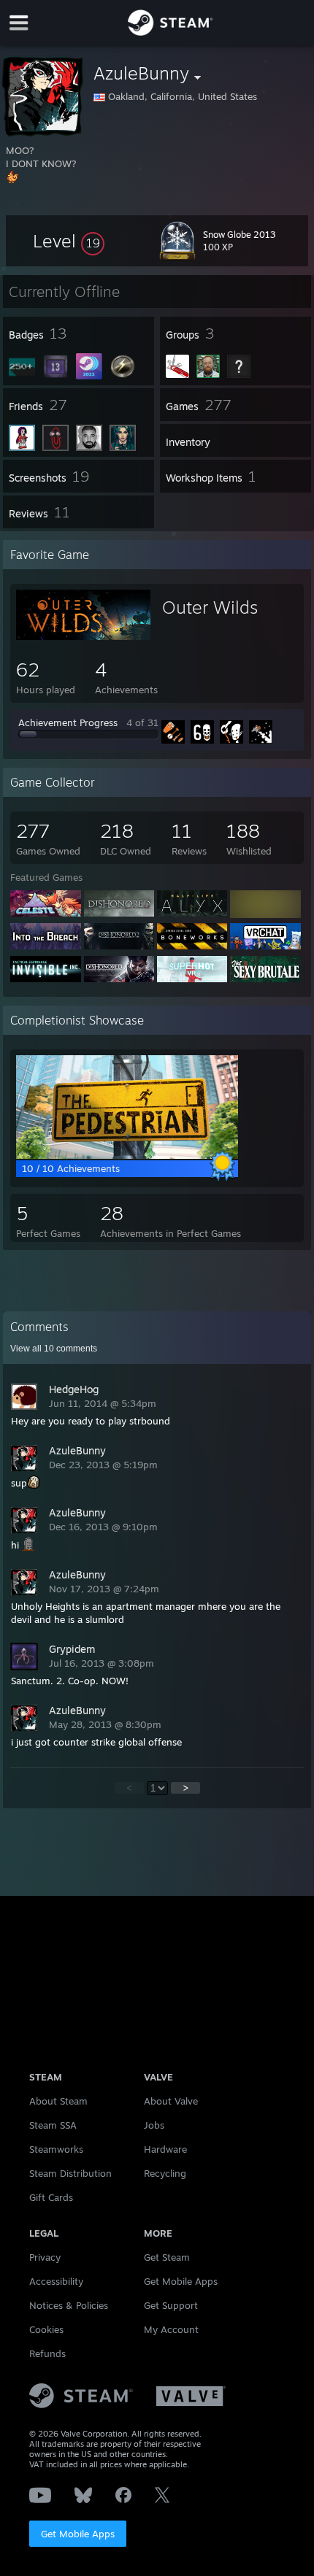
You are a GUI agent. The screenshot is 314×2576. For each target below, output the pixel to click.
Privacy (45, 2257)
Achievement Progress (68, 722)
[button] (69, 241)
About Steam (58, 2101)
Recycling (165, 2173)
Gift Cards (51, 2197)
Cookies (46, 2329)
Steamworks (56, 2149)
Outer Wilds (210, 607)
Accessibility (56, 2281)
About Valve (171, 2101)
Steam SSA (53, 2125)
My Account (171, 2329)
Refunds (47, 2353)
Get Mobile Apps (78, 2534)
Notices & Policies (69, 2305)
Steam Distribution (70, 2173)
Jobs (154, 2125)
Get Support (171, 2305)
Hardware (165, 2149)
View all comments (54, 1349)
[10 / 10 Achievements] (127, 1155)
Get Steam (167, 2257)
